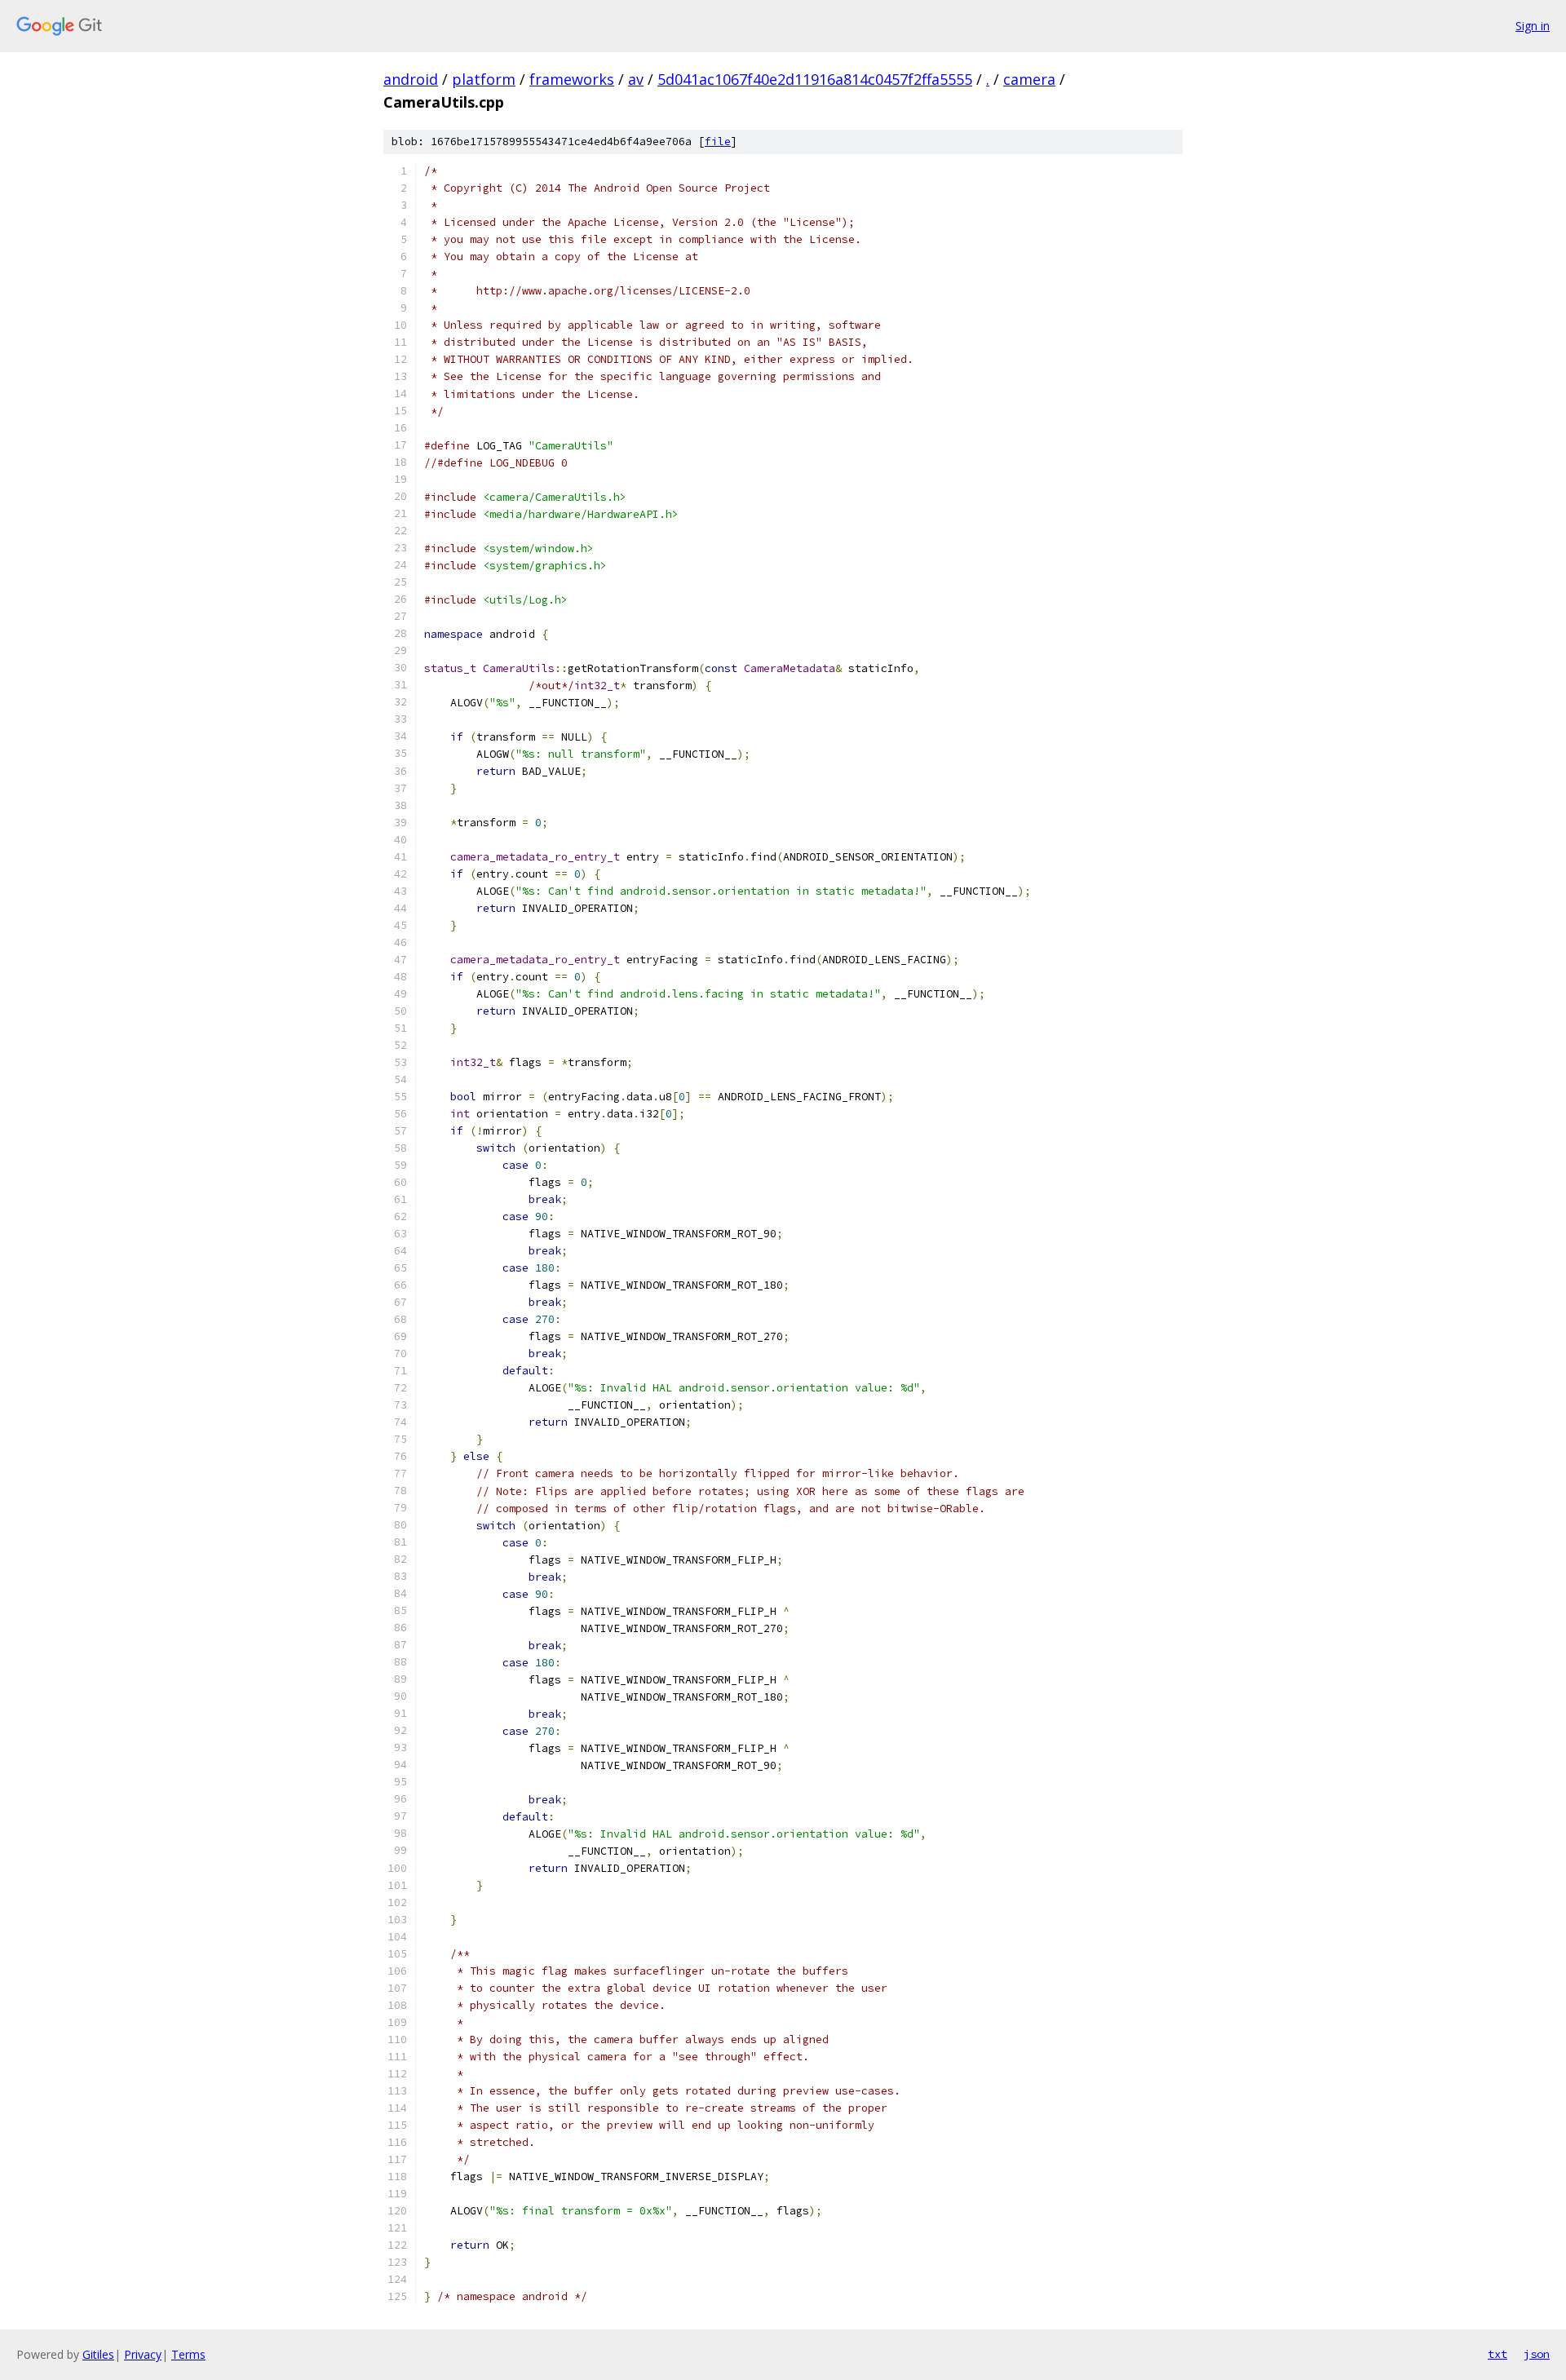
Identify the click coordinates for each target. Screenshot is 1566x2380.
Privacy (143, 2354)
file (718, 142)
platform (484, 79)
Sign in (1533, 26)
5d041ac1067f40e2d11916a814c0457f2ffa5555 (815, 79)
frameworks (572, 79)
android (411, 79)
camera (1029, 79)
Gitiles (98, 2354)
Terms (188, 2354)
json (1537, 2354)
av (636, 79)
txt (1497, 2354)
